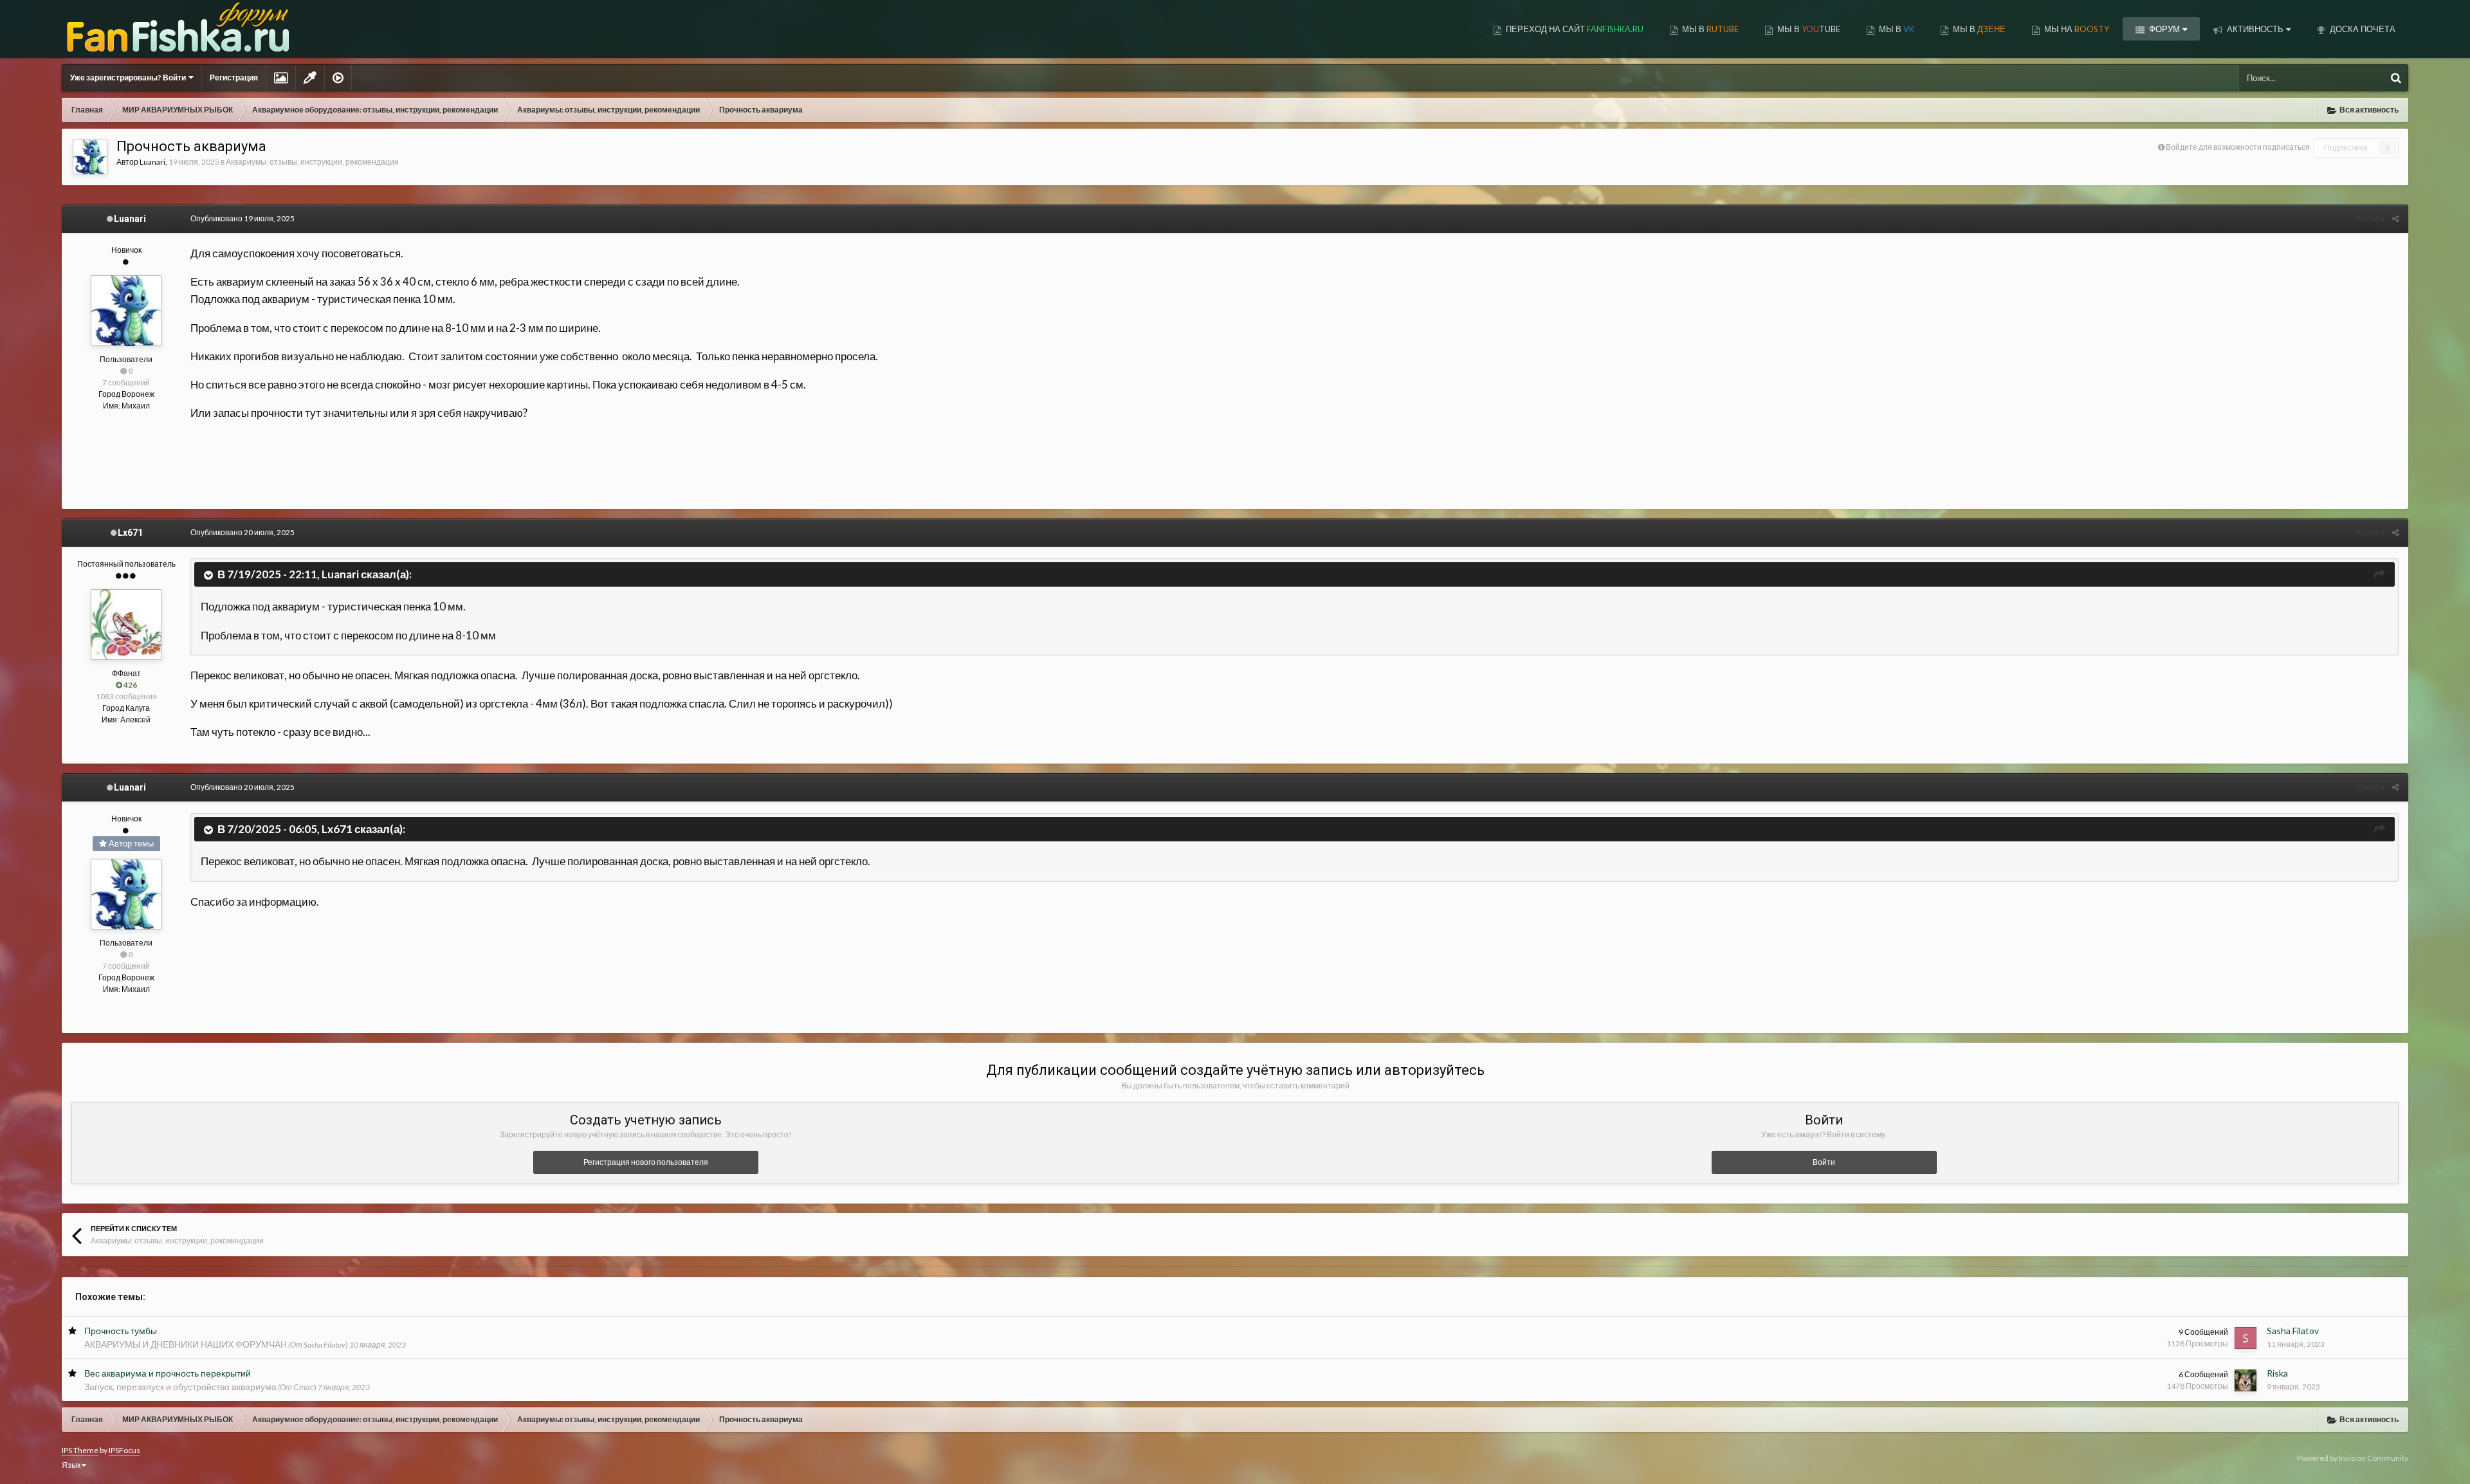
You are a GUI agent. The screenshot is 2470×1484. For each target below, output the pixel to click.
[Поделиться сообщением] (2395, 218)
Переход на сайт (1574, 29)
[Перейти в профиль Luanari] (90, 157)
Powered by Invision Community (2353, 1458)
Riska (2277, 1373)
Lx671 (130, 533)
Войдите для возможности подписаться (2238, 147)
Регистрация (234, 78)
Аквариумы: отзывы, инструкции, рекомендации (312, 162)
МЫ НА (2076, 29)
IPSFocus (124, 1450)
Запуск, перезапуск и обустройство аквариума (180, 1387)
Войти (1824, 1162)
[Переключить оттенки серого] (310, 78)
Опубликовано (242, 218)
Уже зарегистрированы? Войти (129, 78)
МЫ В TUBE (1808, 29)
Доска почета (2362, 29)
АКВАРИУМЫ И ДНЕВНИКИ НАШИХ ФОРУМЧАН (186, 1344)
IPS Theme (80, 1450)
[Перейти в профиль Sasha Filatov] (2246, 1338)
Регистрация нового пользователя (646, 1162)
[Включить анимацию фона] (338, 78)
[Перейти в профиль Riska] (2246, 1380)
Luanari (152, 162)
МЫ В (1709, 29)
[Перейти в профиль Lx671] (126, 625)
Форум (2164, 29)
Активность (2254, 29)
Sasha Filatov (2293, 1331)
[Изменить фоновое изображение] (281, 78)
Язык (72, 1465)
